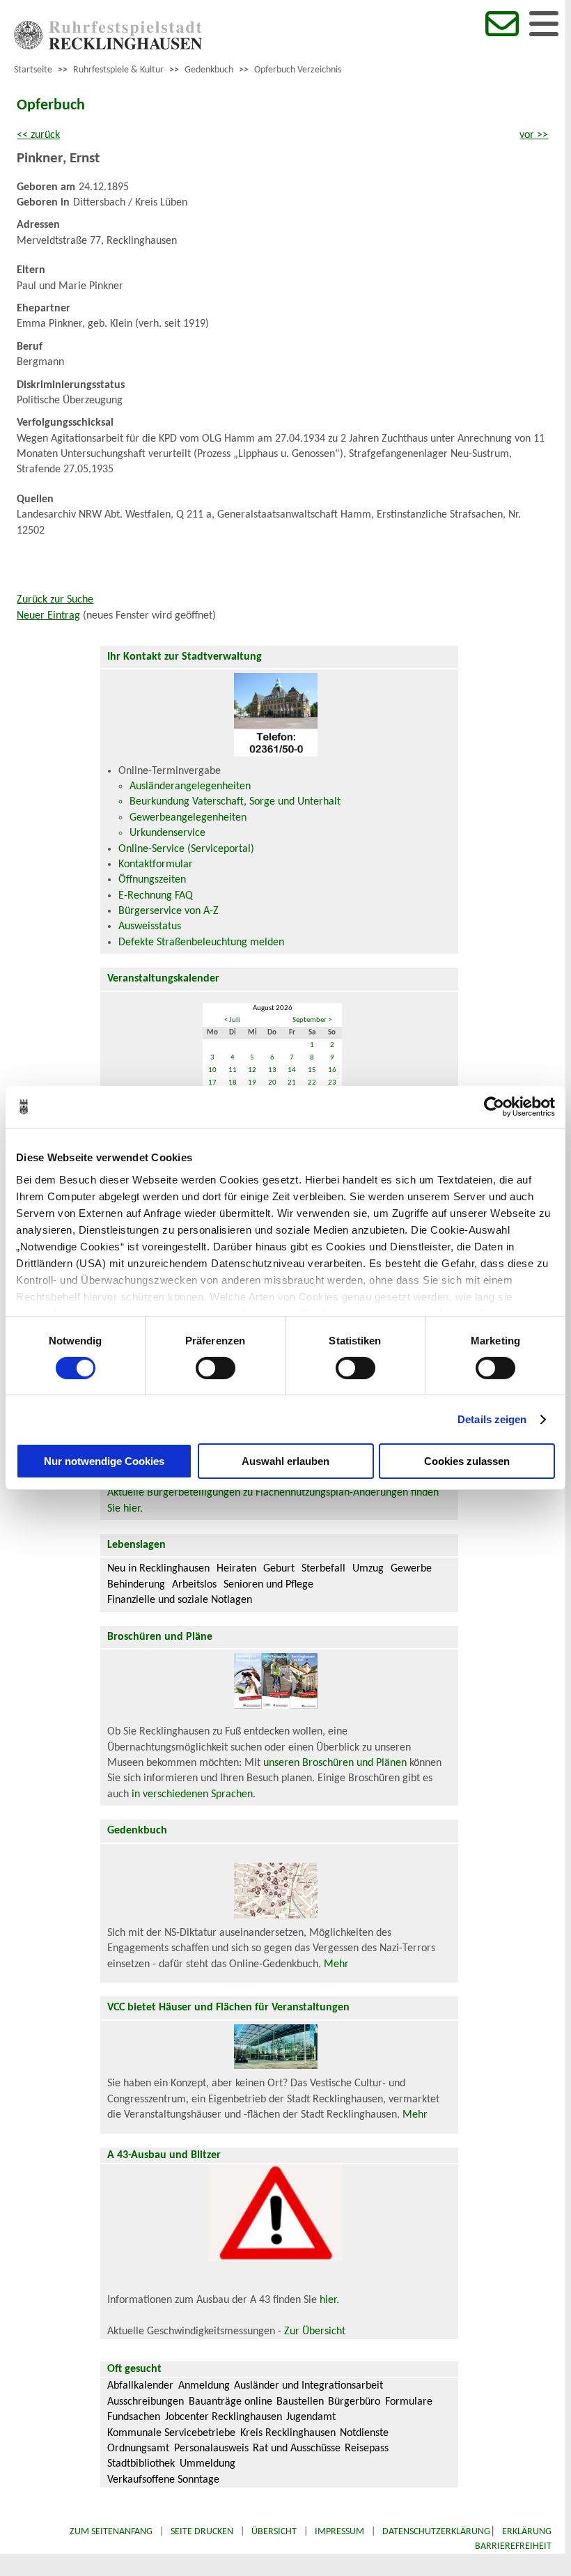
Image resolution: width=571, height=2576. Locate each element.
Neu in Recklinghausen (158, 1569)
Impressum (339, 2532)
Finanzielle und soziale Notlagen (180, 1600)
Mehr (336, 1964)
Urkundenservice (167, 833)
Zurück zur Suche (55, 600)
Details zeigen (492, 1419)
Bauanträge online (230, 2402)
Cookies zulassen (467, 1461)
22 (312, 1083)
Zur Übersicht (315, 2331)
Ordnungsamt (138, 2449)
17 (212, 1083)
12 (252, 1070)
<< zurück (38, 135)
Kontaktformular (156, 864)
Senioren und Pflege (268, 1585)
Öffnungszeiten (152, 880)
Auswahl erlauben (285, 1461)
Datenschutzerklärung (436, 2532)
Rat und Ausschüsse (297, 2449)
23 (332, 1083)
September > (312, 1020)
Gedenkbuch (209, 70)
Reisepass (367, 2449)
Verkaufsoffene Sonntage (163, 2480)
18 (233, 1083)
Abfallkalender (140, 2386)
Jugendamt (311, 2417)
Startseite (33, 70)
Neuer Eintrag (48, 616)
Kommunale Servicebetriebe (171, 2433)
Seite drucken (202, 2532)
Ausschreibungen (146, 2402)
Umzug (368, 1569)
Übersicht (274, 2532)
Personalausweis (211, 2449)
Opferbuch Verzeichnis (298, 70)
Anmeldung (204, 2386)
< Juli (232, 1020)
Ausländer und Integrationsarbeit (308, 2386)
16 (332, 1070)
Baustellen (300, 2402)
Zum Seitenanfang (111, 2532)
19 (252, 1083)
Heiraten (236, 1569)
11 (233, 1070)
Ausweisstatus (150, 926)
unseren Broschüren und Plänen (336, 1763)
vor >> (534, 135)
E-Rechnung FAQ (156, 896)
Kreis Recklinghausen (288, 2433)
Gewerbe (411, 1569)
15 (312, 1070)
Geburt (279, 1569)
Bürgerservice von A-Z (169, 911)
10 (212, 1070)
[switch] (216, 1368)
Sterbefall (323, 1569)
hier (328, 2300)
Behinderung (136, 1585)
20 (272, 1083)
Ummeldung (208, 2464)
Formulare (409, 2402)
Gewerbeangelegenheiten (188, 818)
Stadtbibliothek (141, 2464)
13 (272, 1070)
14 (292, 1070)
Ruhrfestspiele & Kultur (118, 70)
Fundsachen (134, 2417)
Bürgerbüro (354, 2402)
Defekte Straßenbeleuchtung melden (201, 942)
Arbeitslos (194, 1585)
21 (292, 1083)
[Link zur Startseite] (108, 47)
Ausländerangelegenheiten (190, 786)
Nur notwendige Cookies (104, 1461)
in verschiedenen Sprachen (192, 1794)
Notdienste (364, 2433)
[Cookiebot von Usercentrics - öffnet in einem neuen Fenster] (494, 1107)
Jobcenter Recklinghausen (224, 2417)
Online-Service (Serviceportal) (186, 849)
